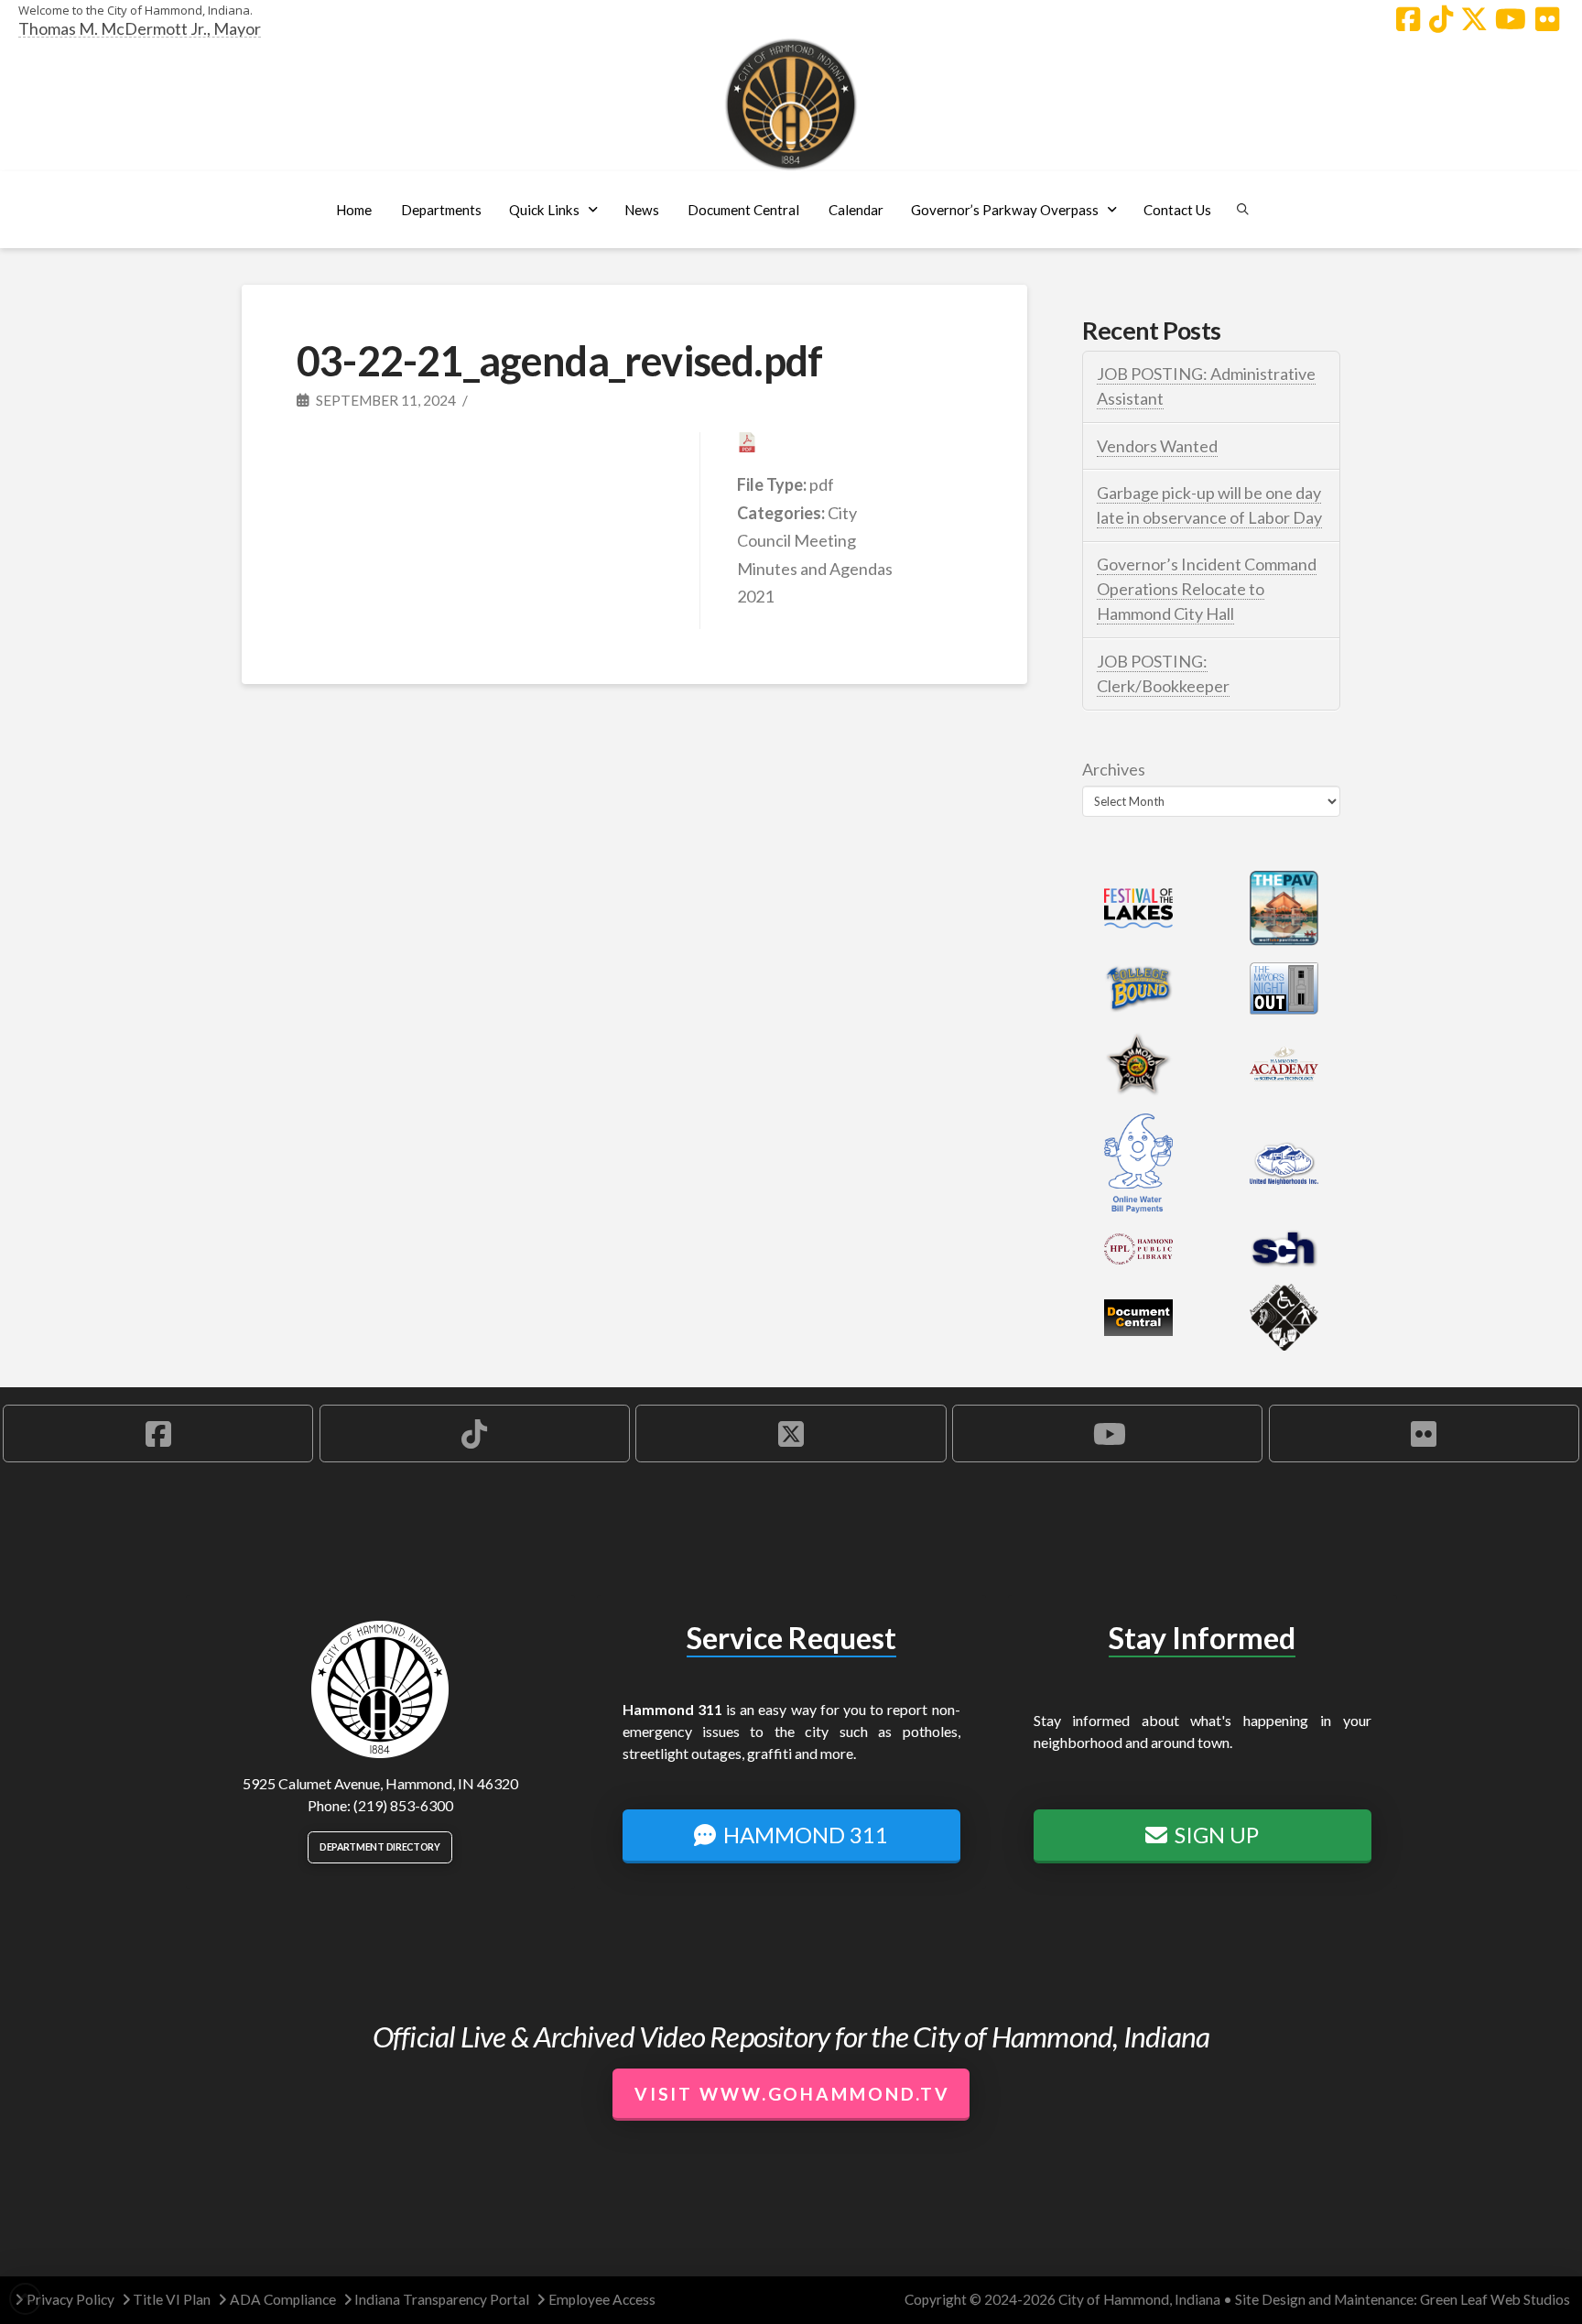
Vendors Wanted (1157, 446)
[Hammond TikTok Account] (1441, 19)
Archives (1114, 769)
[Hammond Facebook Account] (1408, 19)
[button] (441, 210)
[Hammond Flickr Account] (1547, 19)
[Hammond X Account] (1474, 19)
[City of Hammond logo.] (791, 104)
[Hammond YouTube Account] (1511, 19)
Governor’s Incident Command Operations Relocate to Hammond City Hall (1207, 589)
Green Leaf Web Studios (1495, 2299)
